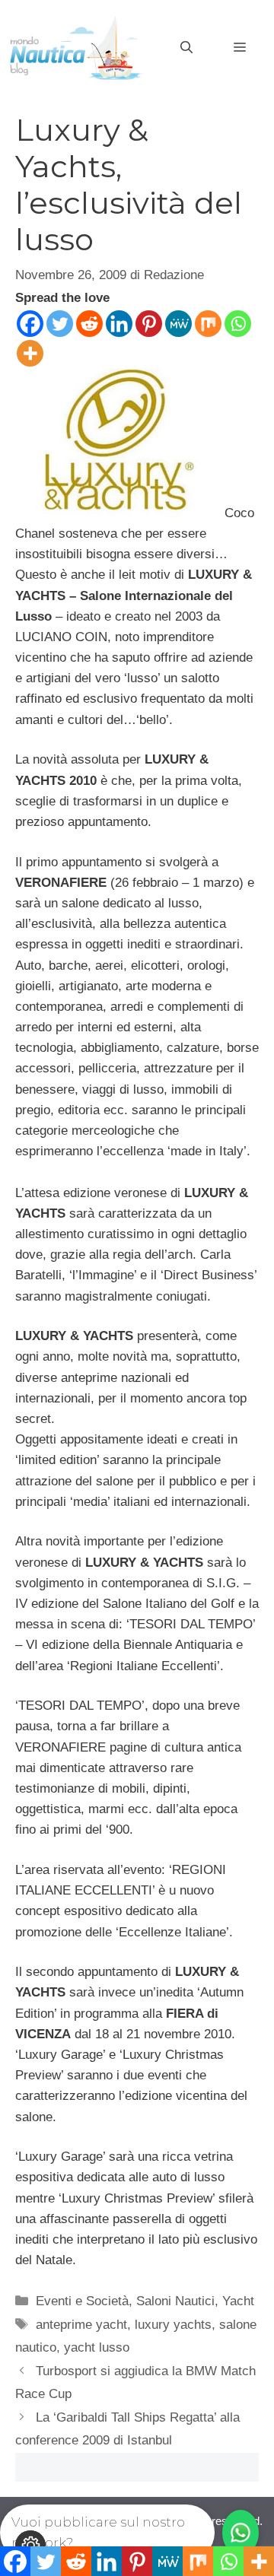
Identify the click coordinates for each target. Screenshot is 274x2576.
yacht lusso (97, 2347)
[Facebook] (30, 324)
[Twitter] (60, 324)
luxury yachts (173, 2325)
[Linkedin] (119, 324)
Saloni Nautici (175, 2301)
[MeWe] (178, 324)
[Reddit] (89, 324)
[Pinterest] (149, 324)
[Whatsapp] (238, 324)
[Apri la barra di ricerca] (186, 48)
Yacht (238, 2301)
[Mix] (208, 324)
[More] (30, 353)
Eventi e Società (82, 2301)
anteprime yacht (81, 2325)
